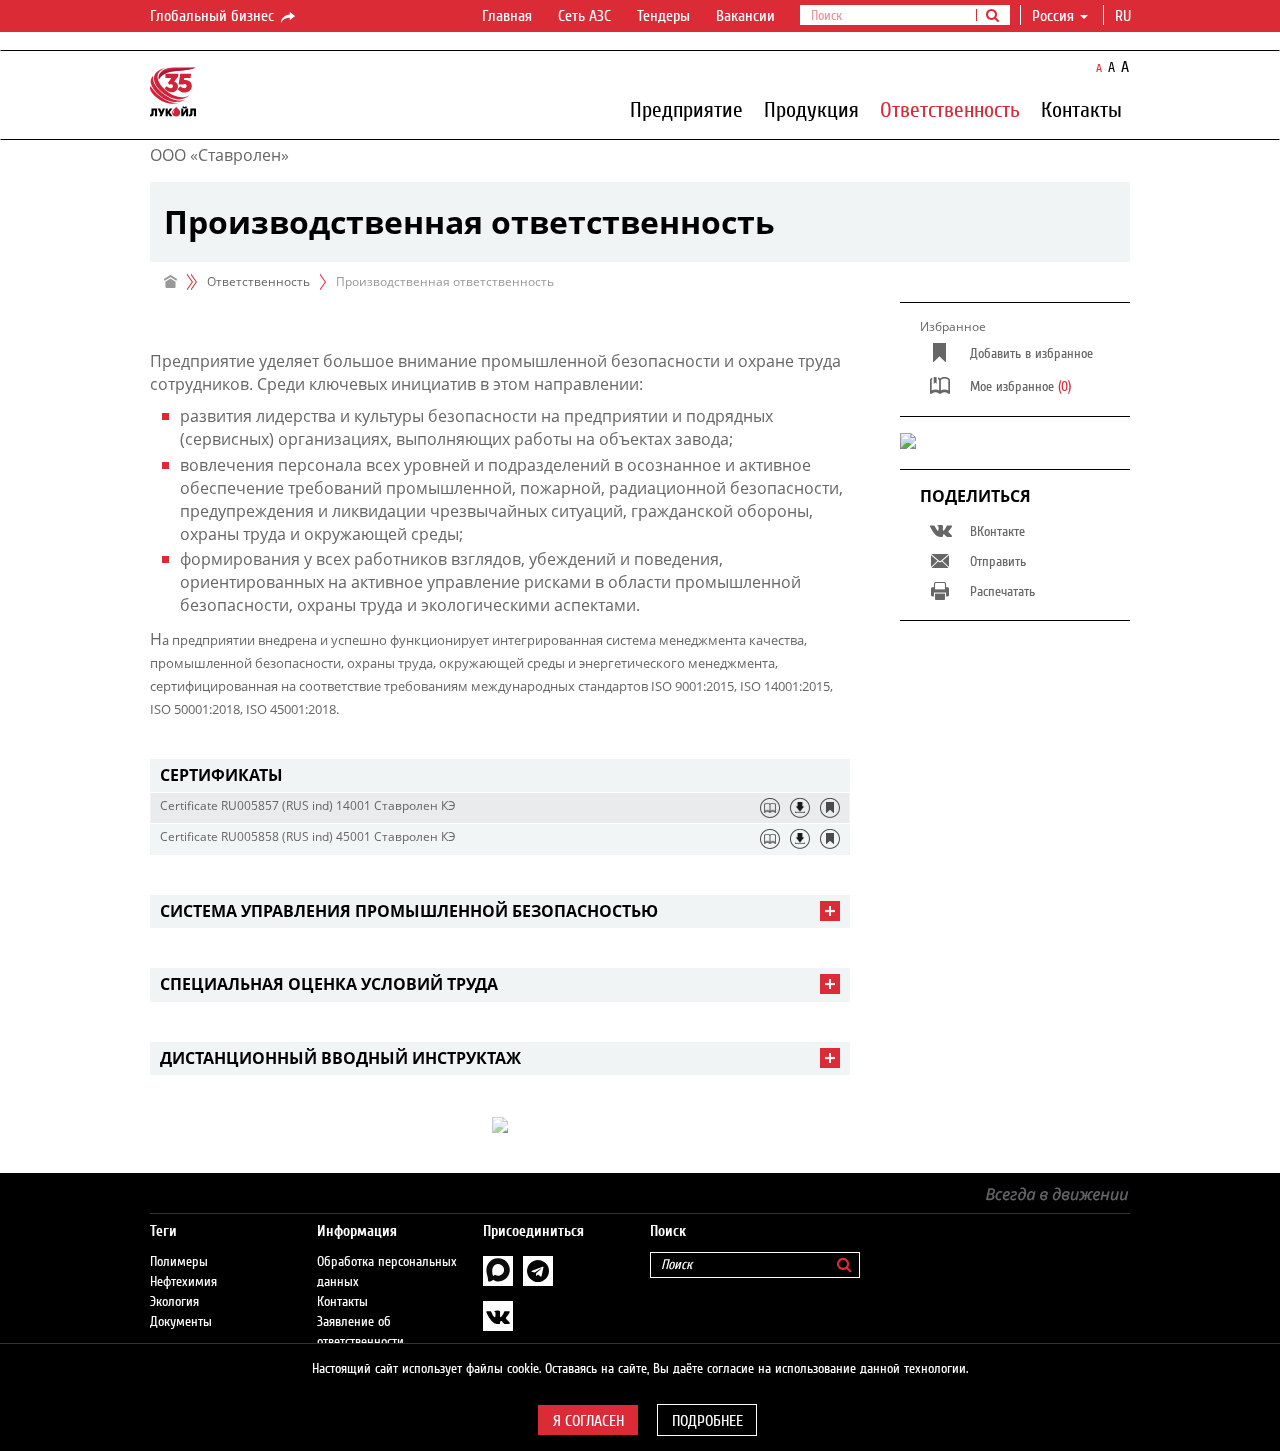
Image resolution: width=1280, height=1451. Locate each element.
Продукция (811, 109)
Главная (507, 16)
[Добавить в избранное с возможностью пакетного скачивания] (830, 808)
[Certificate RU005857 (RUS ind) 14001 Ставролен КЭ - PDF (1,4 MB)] (800, 808)
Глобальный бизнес (214, 16)
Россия (1053, 16)
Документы (181, 1322)
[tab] (500, 775)
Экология (174, 1302)
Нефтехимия (183, 1282)
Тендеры (663, 16)
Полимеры (179, 1262)
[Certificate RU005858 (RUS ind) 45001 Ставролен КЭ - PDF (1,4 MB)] (800, 839)
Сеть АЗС (584, 16)
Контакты (1081, 109)
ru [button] (1125, 16)
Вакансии (745, 16)
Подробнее (707, 1421)
